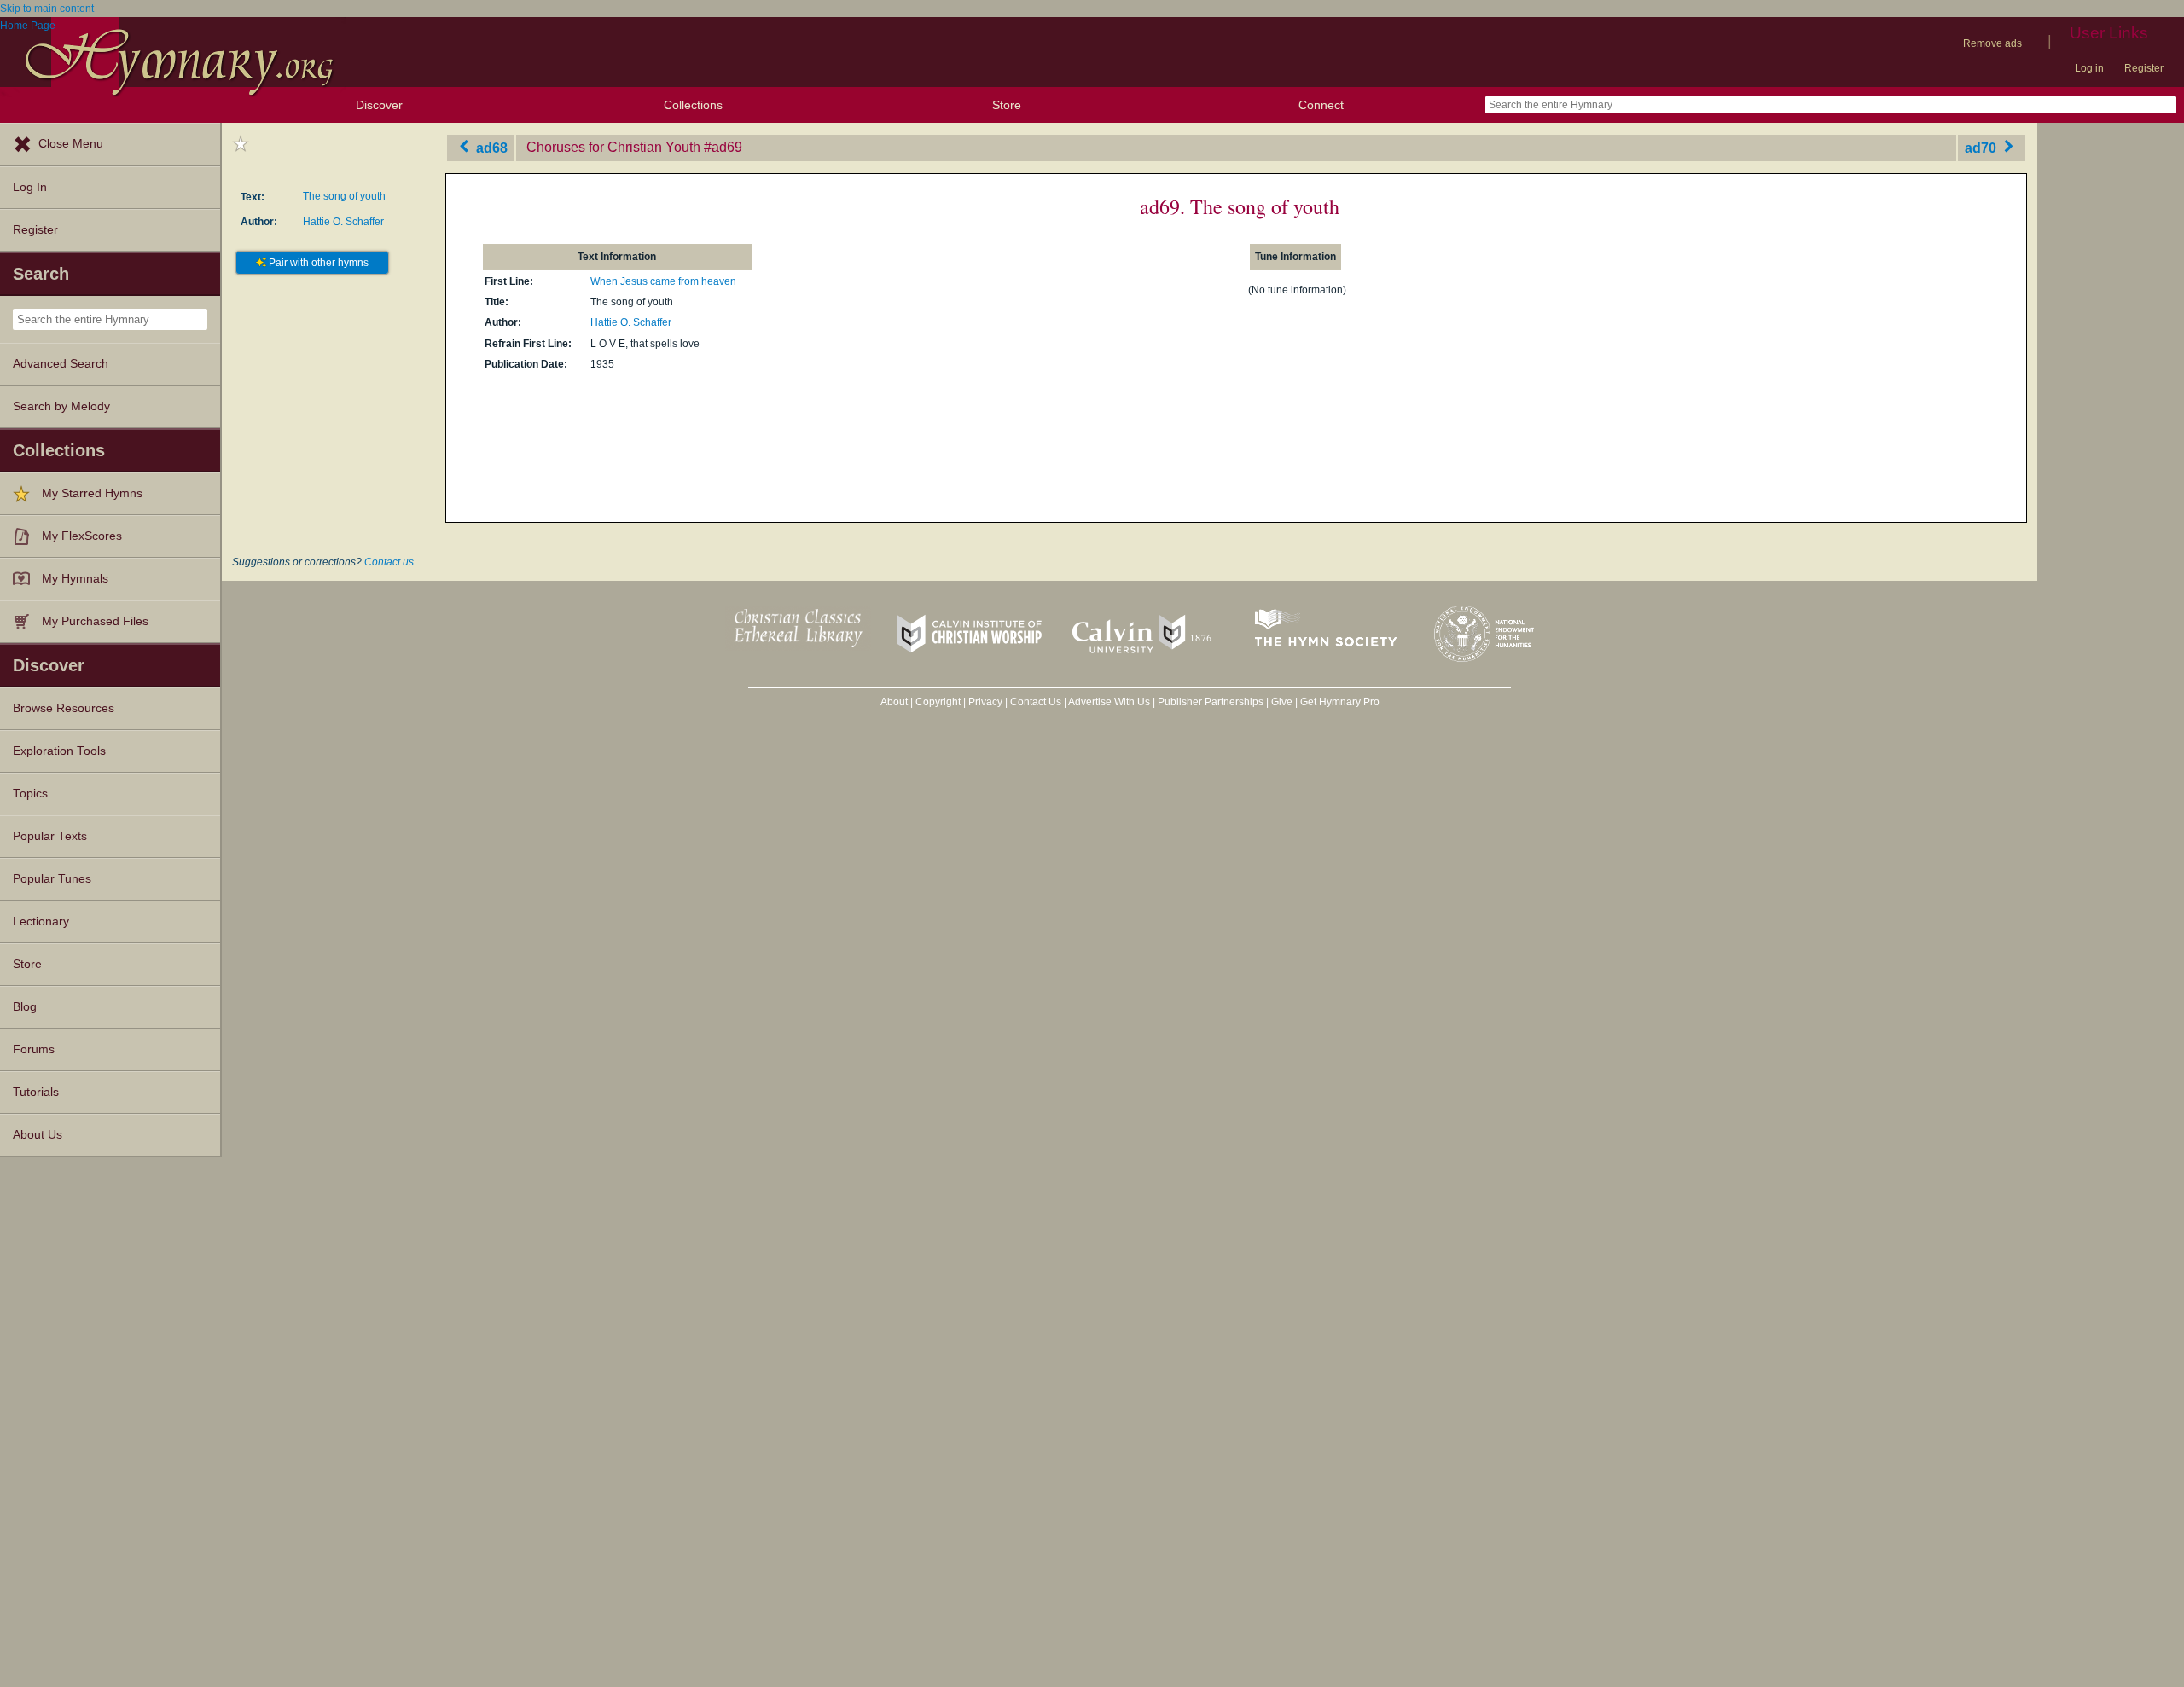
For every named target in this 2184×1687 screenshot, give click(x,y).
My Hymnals (75, 579)
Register (2144, 68)
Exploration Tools (59, 751)
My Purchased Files (95, 621)
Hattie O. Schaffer (343, 222)
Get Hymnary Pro (1340, 702)
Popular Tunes (52, 879)
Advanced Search (61, 364)
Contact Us (1036, 702)
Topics (30, 794)
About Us (38, 1135)
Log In (30, 187)
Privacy (985, 702)
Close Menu (71, 144)
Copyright (938, 702)
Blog (25, 1007)
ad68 (490, 147)
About (894, 702)
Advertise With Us (1109, 702)
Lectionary (41, 922)
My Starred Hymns (92, 493)
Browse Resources (64, 708)
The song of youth (344, 196)
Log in (2089, 68)
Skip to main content (47, 9)
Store (1007, 105)
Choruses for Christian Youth (613, 147)
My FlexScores (82, 536)
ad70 (1982, 147)
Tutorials (36, 1092)
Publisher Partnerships (1211, 702)
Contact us (389, 562)
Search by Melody (61, 406)
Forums (34, 1049)
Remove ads (1992, 43)
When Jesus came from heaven (663, 281)
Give (1282, 702)
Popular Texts (50, 836)
